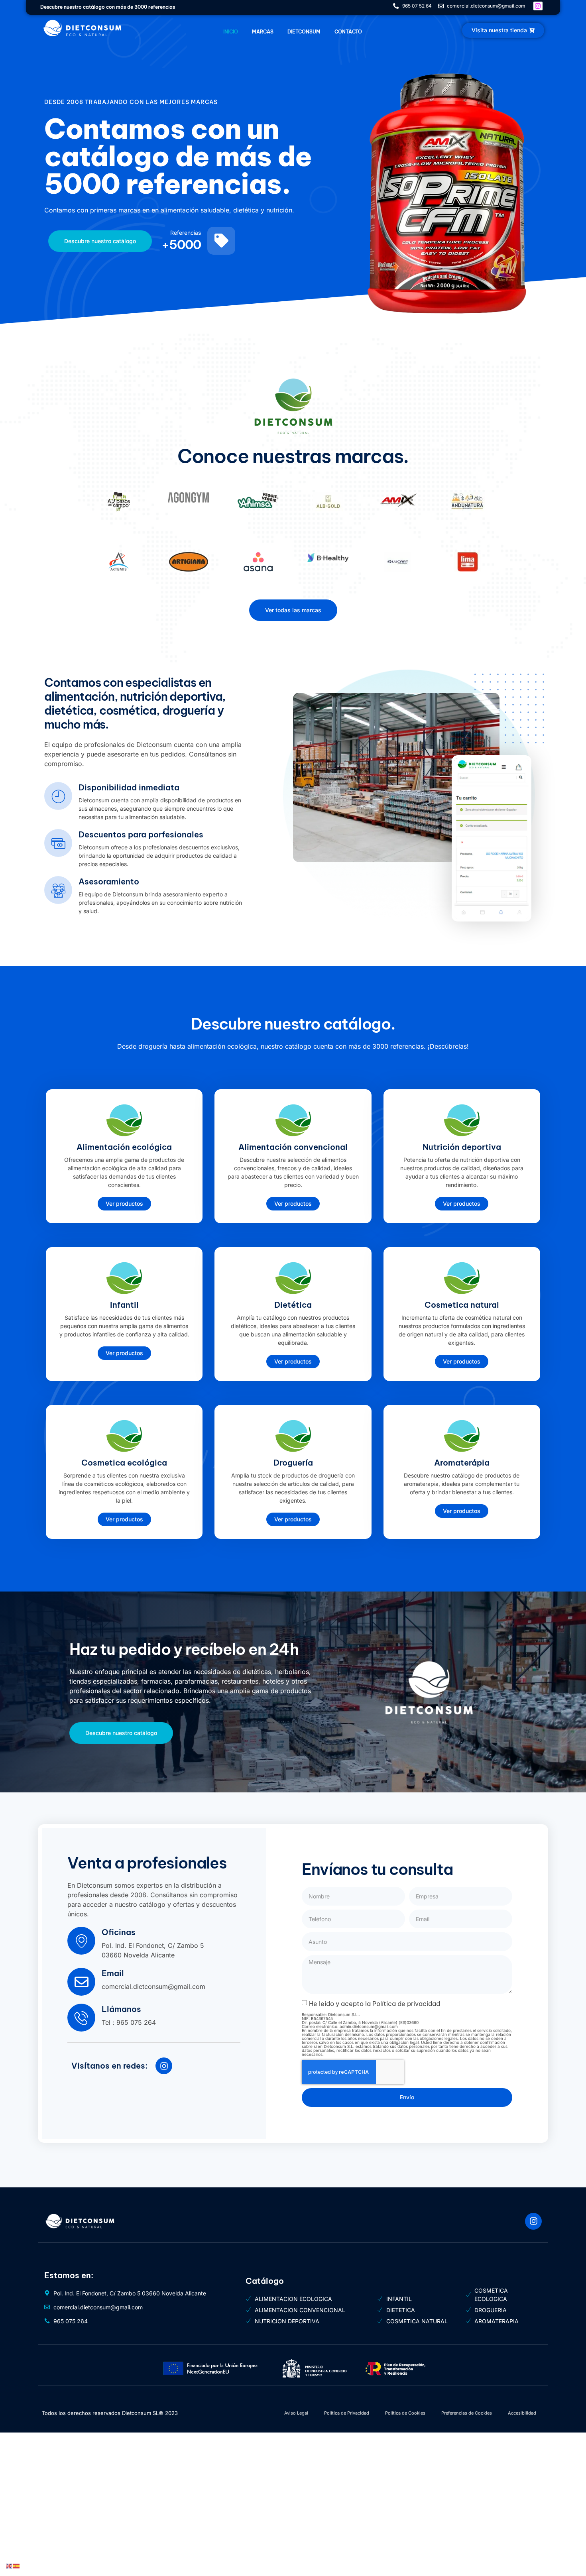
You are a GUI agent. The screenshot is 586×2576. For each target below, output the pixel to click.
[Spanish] (17, 2565)
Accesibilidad (522, 2413)
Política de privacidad (406, 2004)
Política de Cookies (405, 2413)
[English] (10, 2565)
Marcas (263, 32)
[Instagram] (164, 2066)
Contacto (348, 32)
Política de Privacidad (347, 2413)
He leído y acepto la (375, 2004)
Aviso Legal (296, 2413)
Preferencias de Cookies (467, 2413)
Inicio (231, 32)
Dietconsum (304, 32)
